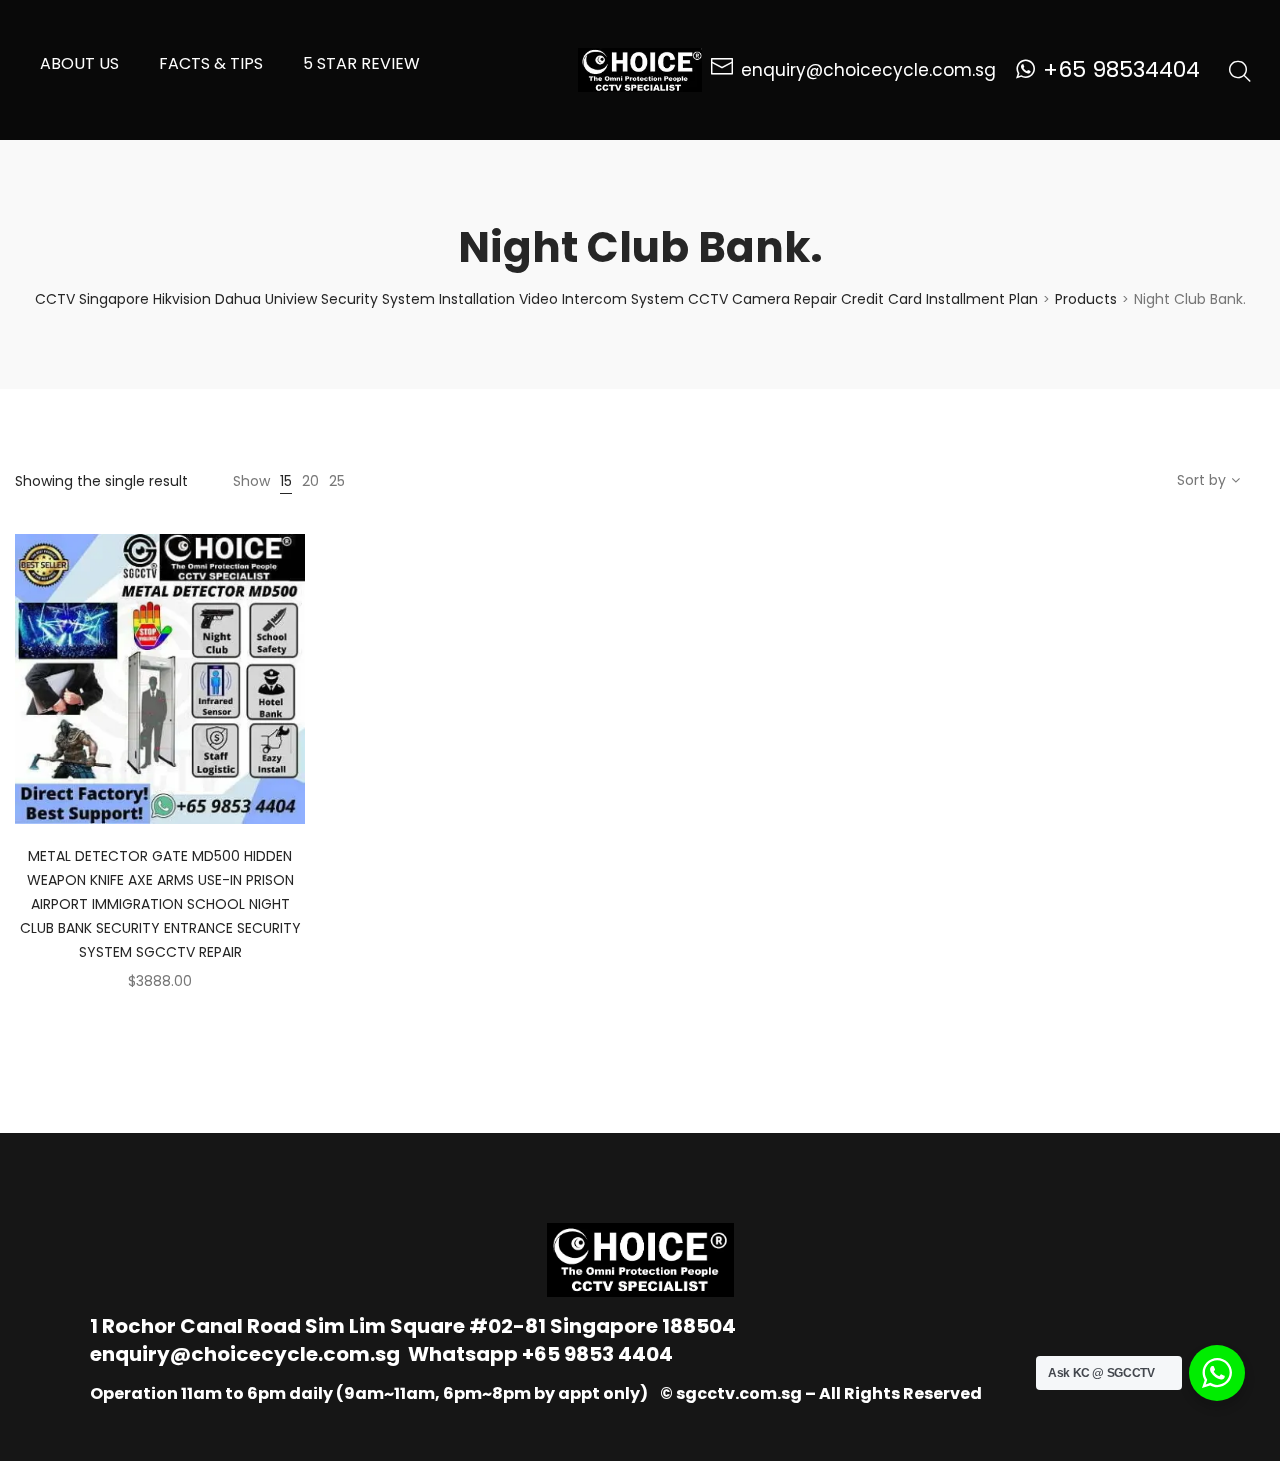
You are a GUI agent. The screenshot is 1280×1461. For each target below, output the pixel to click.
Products (1086, 299)
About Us (79, 63)
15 (286, 481)
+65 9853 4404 (597, 1354)
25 (337, 481)
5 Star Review (361, 63)
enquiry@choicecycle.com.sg (245, 1354)
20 (310, 481)
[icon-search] (1240, 70)
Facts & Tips (211, 63)
